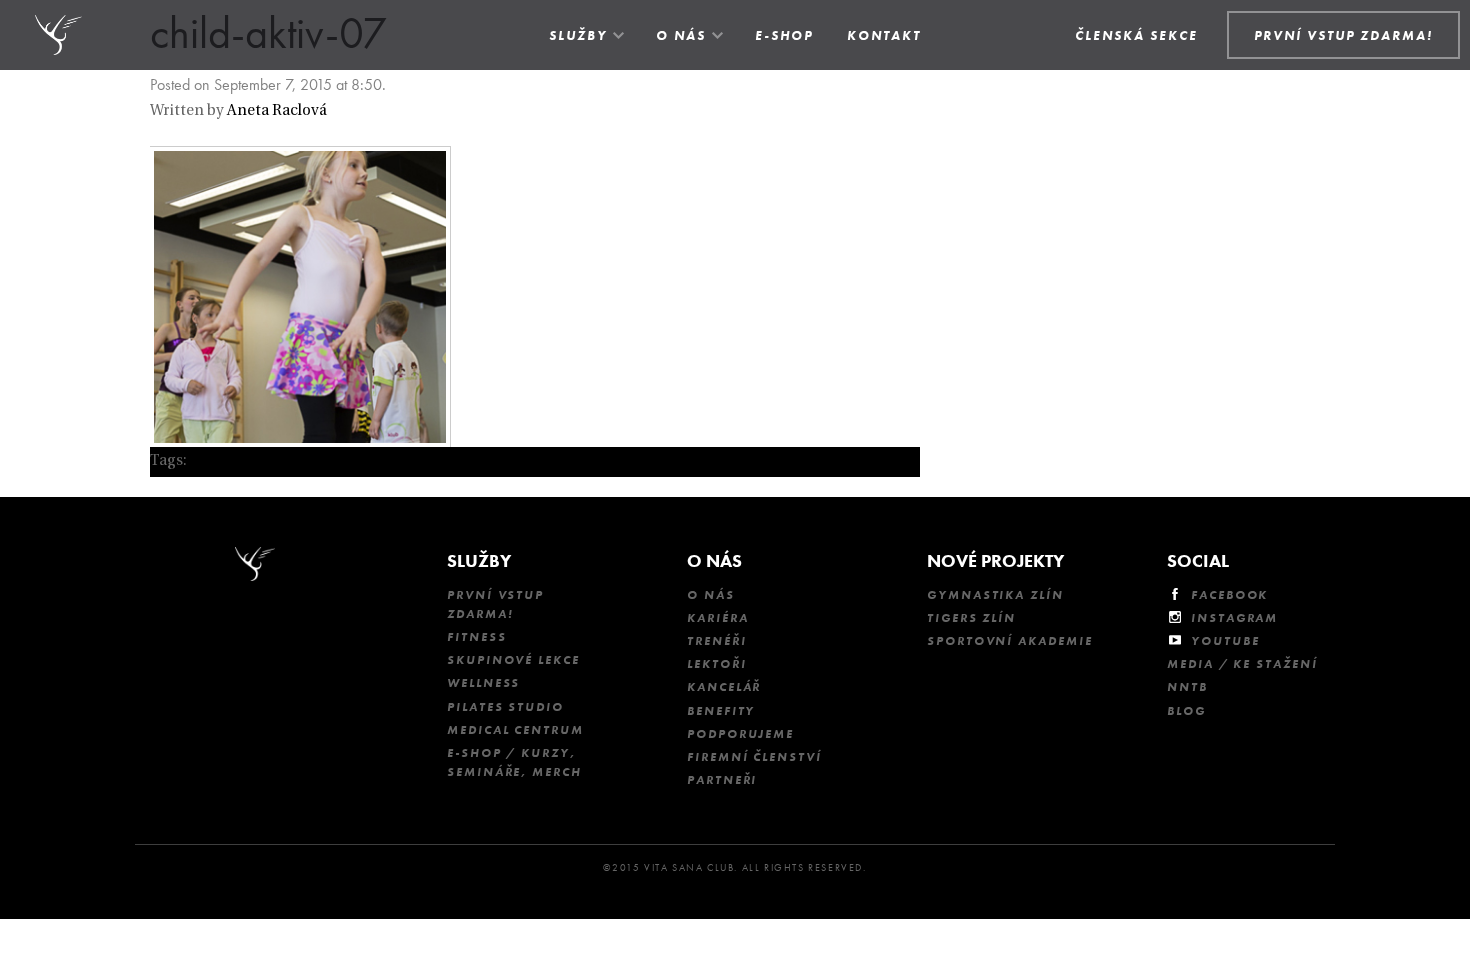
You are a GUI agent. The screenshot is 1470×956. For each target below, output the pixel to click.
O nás (681, 35)
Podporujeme (740, 734)
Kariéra (717, 618)
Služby (578, 35)
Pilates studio (505, 707)
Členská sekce (1136, 35)
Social (1198, 560)
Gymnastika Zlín (995, 595)
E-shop (784, 35)
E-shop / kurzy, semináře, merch (514, 762)
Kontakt (884, 35)
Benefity (721, 711)
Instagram (1234, 618)
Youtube (1225, 641)
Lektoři (716, 664)
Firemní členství (754, 757)
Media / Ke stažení (1242, 664)
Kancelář (724, 687)
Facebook (1229, 595)
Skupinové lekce (513, 660)
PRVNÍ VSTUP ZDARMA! (1343, 35)
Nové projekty (995, 560)
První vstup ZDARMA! (495, 604)
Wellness (483, 683)
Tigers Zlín (971, 618)
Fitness (476, 637)
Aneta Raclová (277, 111)
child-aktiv (227, 461)
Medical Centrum (515, 730)
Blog (1186, 711)
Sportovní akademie (1010, 641)
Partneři (722, 780)
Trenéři (716, 641)
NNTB (1187, 687)
